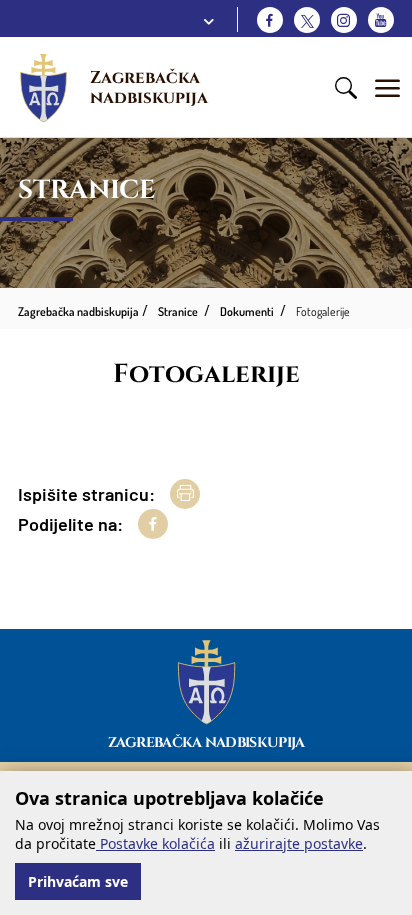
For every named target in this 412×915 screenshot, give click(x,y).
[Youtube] (381, 20)
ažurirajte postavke (299, 843)
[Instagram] (344, 20)
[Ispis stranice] (185, 494)
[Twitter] (307, 20)
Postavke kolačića (155, 843)
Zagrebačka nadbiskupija (149, 87)
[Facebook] (270, 20)
